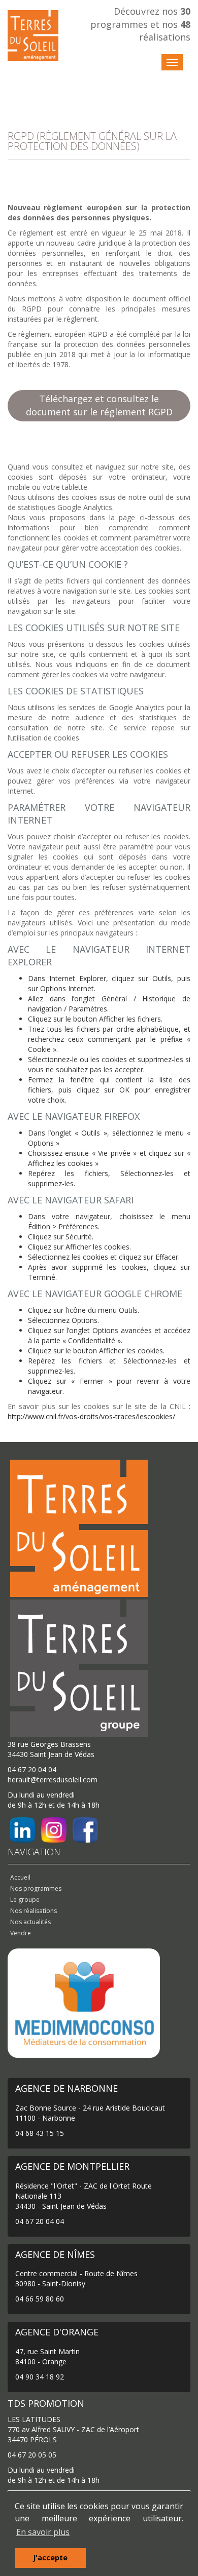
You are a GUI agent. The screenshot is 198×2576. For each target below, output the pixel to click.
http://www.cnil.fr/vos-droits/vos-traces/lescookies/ (91, 1416)
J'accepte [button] (50, 2558)
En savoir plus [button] (43, 2532)
